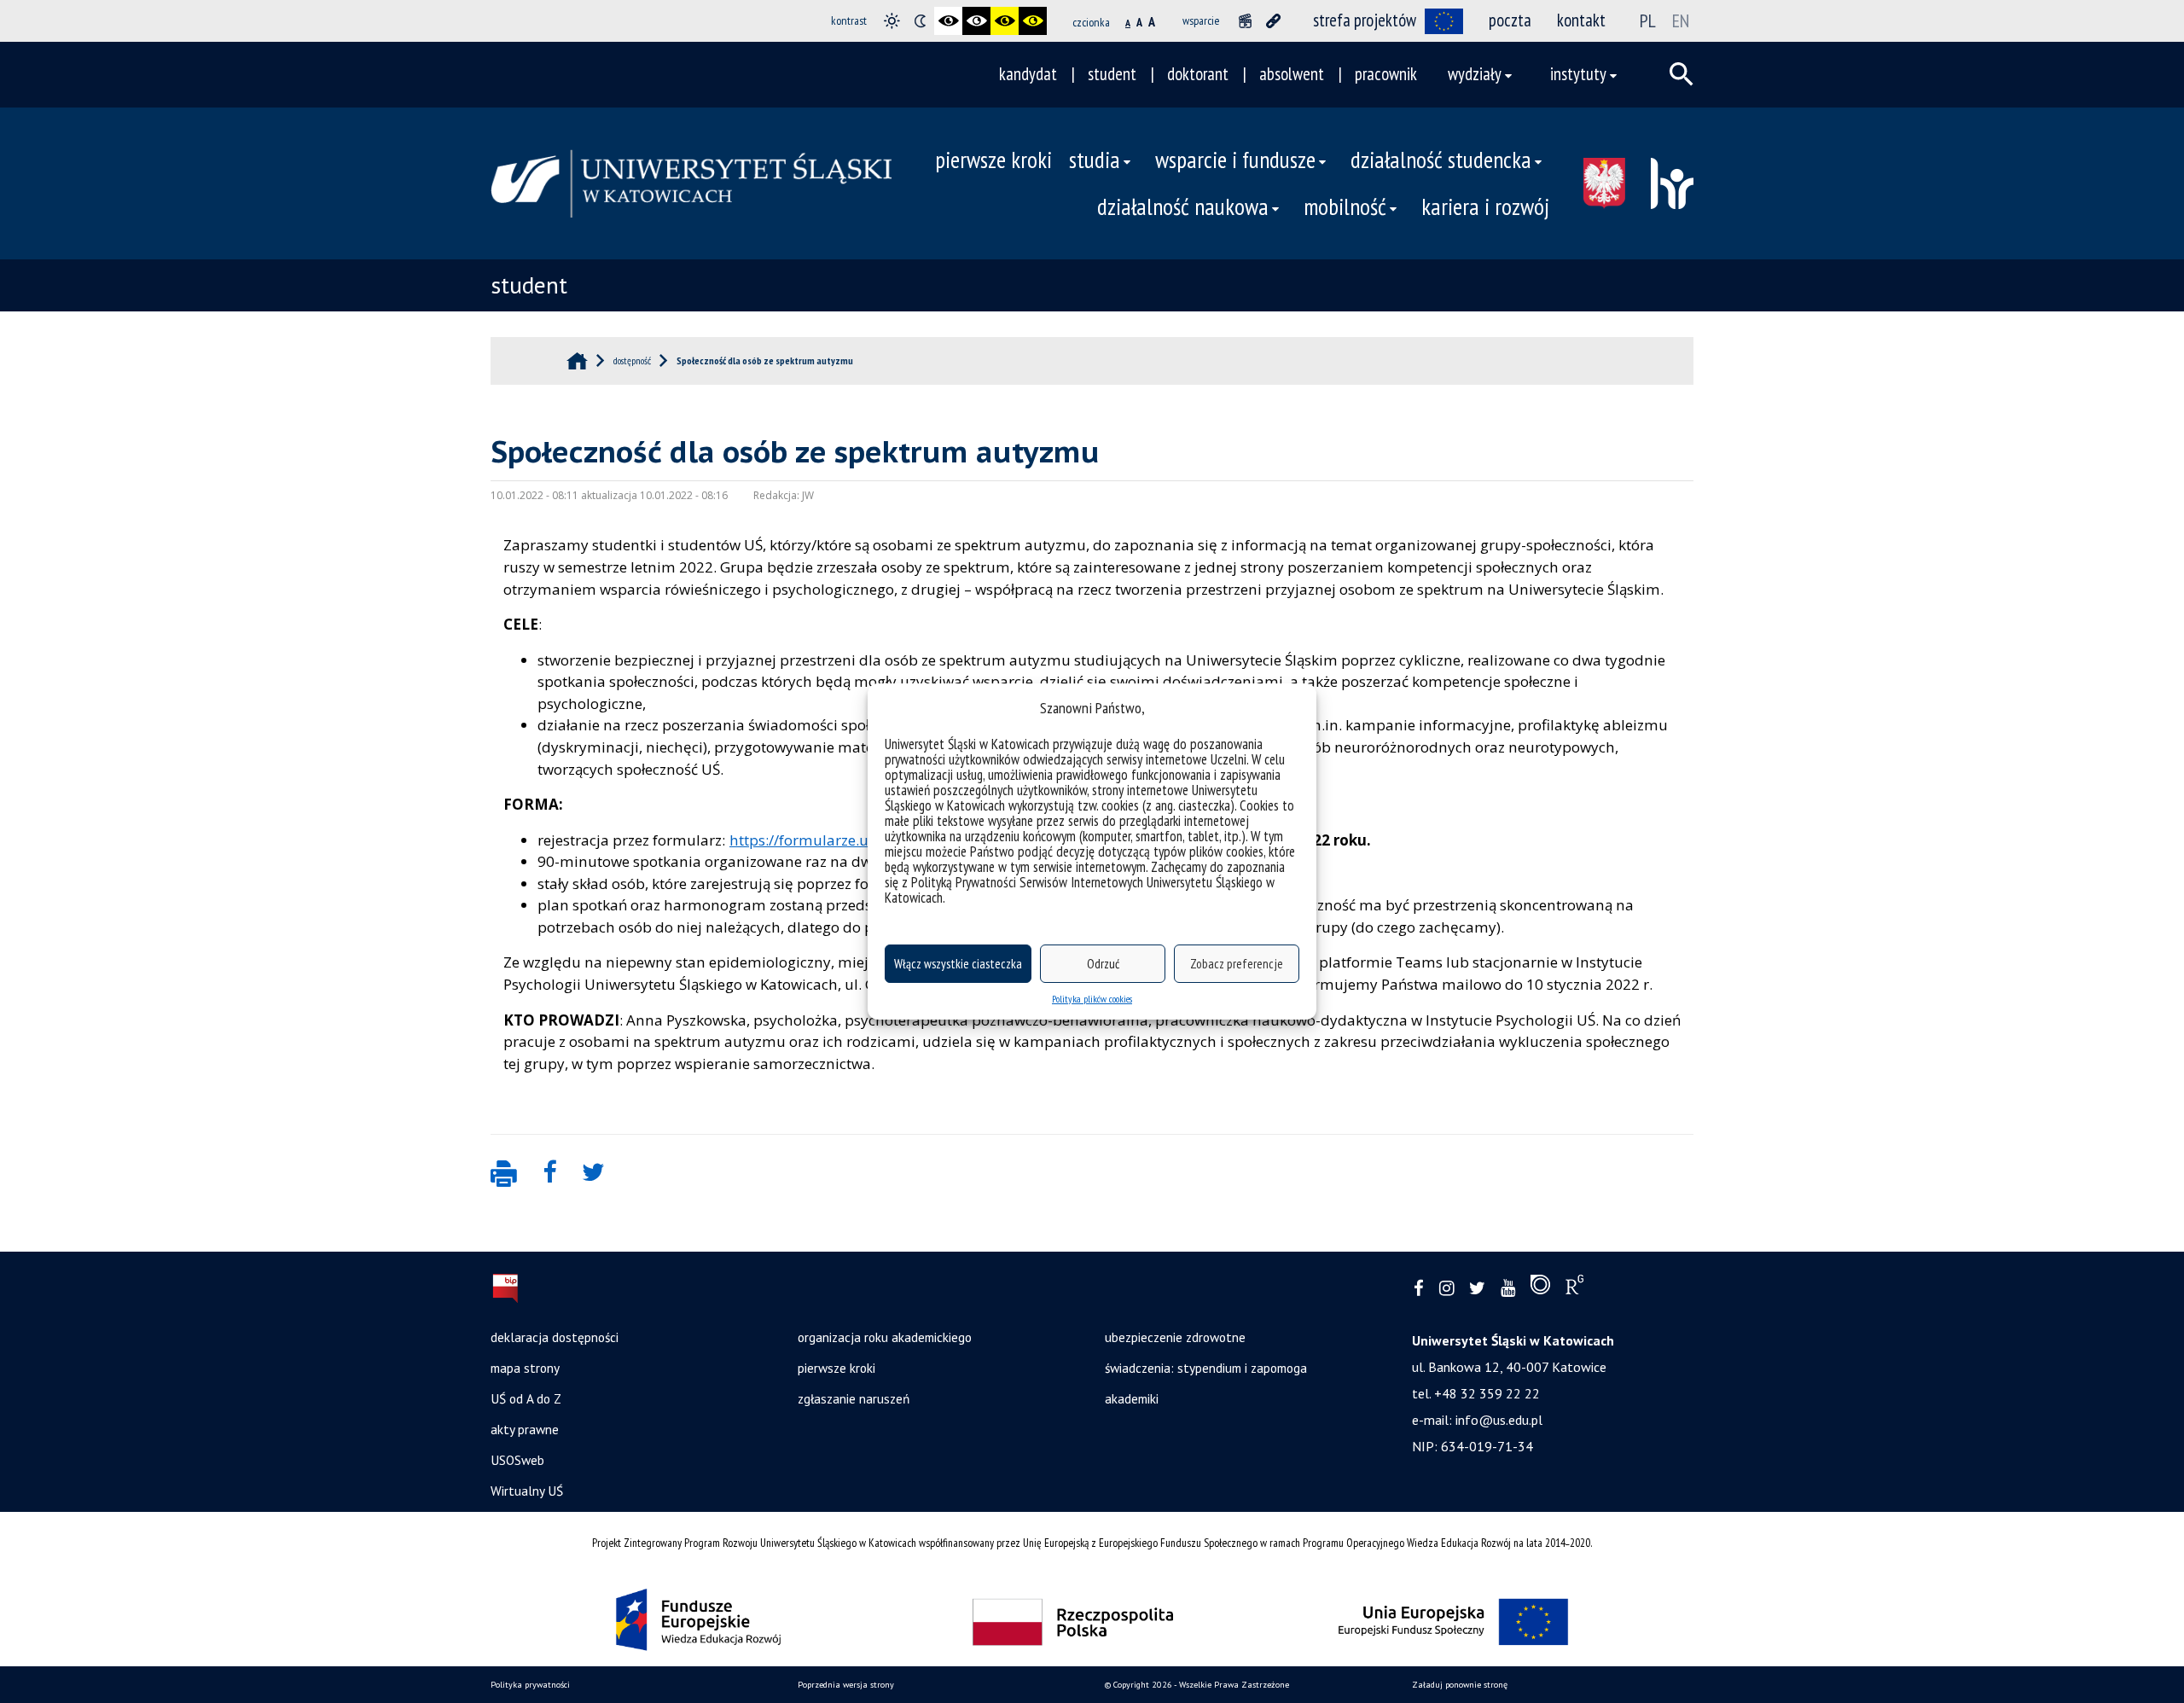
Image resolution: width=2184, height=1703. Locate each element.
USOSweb (517, 1460)
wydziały (1475, 74)
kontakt (1581, 20)
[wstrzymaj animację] (1245, 21)
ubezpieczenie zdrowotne (1175, 1337)
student (1112, 74)
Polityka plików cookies (1092, 999)
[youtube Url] (1508, 1289)
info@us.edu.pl (1499, 1420)
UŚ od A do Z (526, 1398)
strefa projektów (1365, 20)
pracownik (1386, 74)
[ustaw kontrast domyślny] (892, 21)
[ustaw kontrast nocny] (920, 21)
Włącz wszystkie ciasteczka (958, 964)
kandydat (1028, 74)
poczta (1510, 20)
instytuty (1578, 74)
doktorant (1198, 74)
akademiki (1132, 1398)
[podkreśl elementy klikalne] (1273, 21)
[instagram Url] (1446, 1289)
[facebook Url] (1419, 1289)
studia (1095, 160)
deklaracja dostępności (555, 1337)
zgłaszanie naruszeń (854, 1398)
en (1681, 20)
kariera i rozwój (1485, 206)
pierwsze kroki (993, 160)
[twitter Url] (1477, 1289)
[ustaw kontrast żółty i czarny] (1033, 21)
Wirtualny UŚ (527, 1491)
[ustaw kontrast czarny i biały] (948, 21)
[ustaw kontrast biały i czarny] (976, 21)
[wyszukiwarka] (1682, 74)
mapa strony (525, 1368)
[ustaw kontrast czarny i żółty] (1005, 21)
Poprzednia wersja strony (846, 1685)
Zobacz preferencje (1237, 964)
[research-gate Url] (1574, 1288)
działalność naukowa (1183, 206)
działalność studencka (1441, 160)
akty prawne (525, 1429)
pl (1648, 20)
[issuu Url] (1540, 1288)
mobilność (1345, 206)
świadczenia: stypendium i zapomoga (1206, 1368)
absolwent (1292, 74)
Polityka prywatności (530, 1685)
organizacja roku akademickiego (885, 1337)
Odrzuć (1103, 964)
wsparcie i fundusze (1235, 160)
